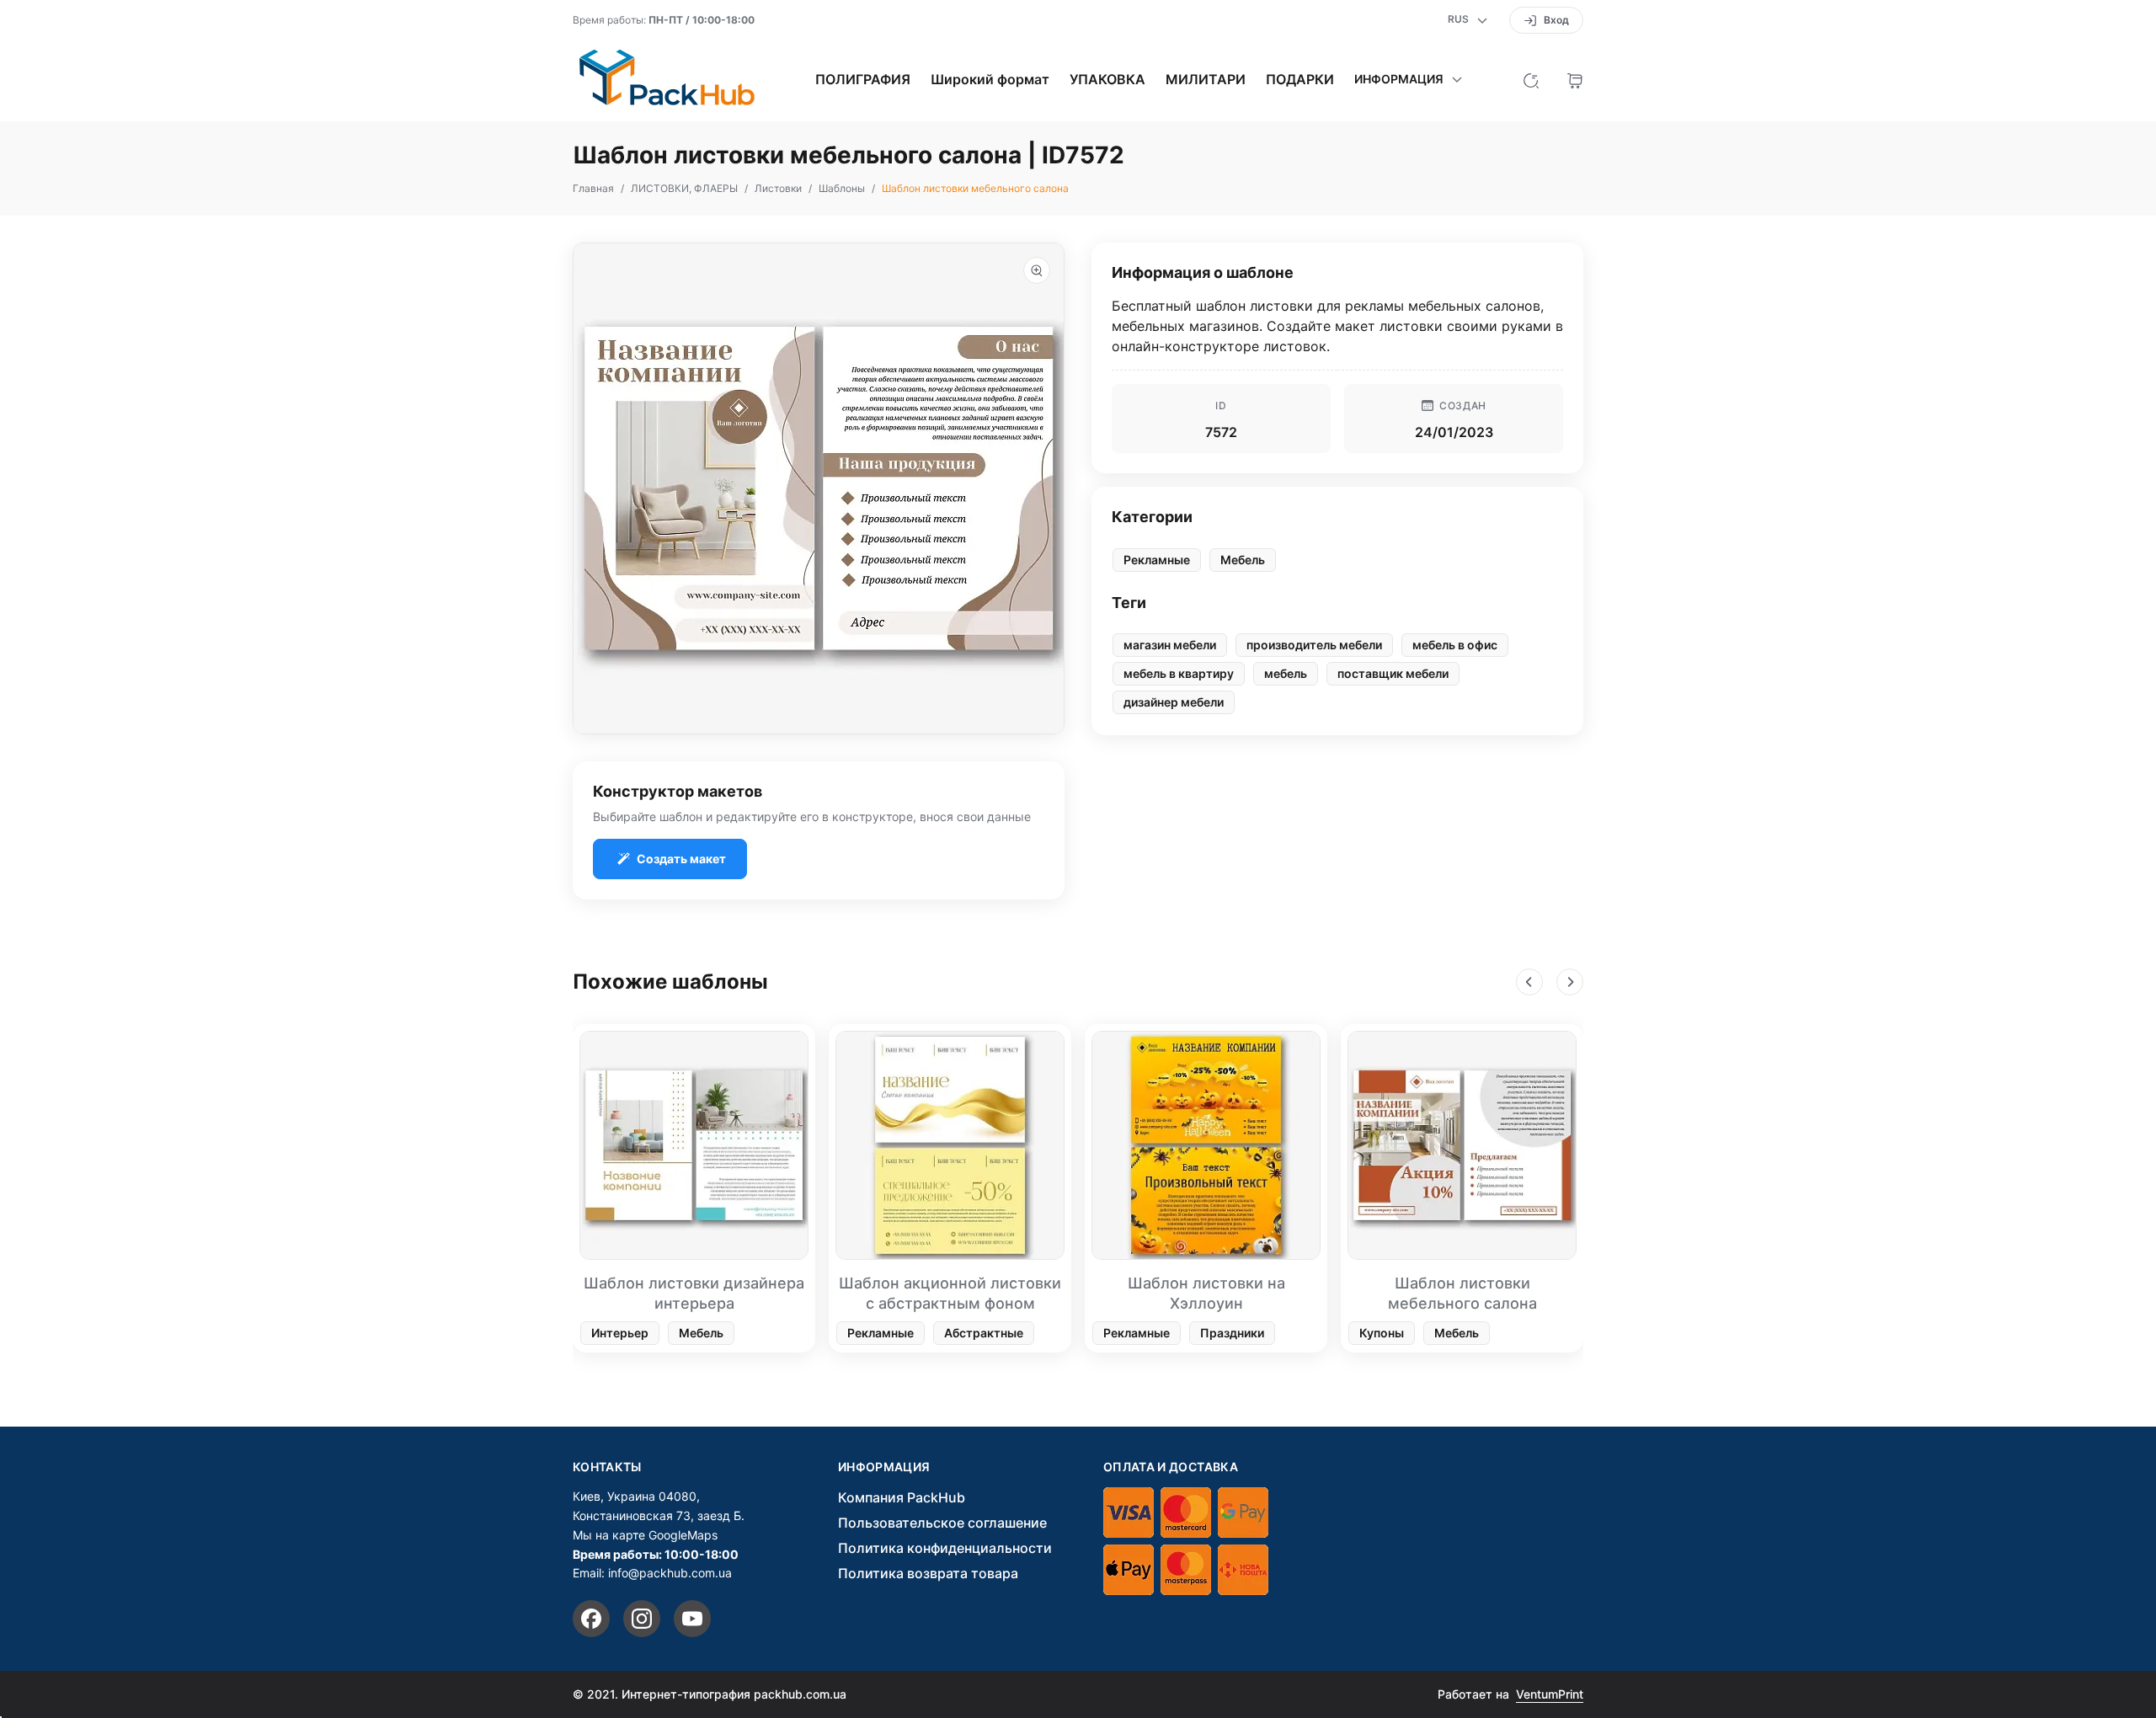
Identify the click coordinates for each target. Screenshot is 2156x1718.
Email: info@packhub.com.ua (652, 1573)
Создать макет (681, 859)
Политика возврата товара (928, 1573)
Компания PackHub (902, 1497)
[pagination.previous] (1529, 982)
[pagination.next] (1570, 982)
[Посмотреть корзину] (1575, 79)
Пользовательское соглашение (942, 1523)
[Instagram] (642, 1619)
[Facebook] (591, 1619)
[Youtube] (692, 1619)
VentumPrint (1550, 1694)
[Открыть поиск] (1531, 79)
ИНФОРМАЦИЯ (884, 1467)
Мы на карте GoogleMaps (645, 1535)
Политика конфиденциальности (945, 1548)
